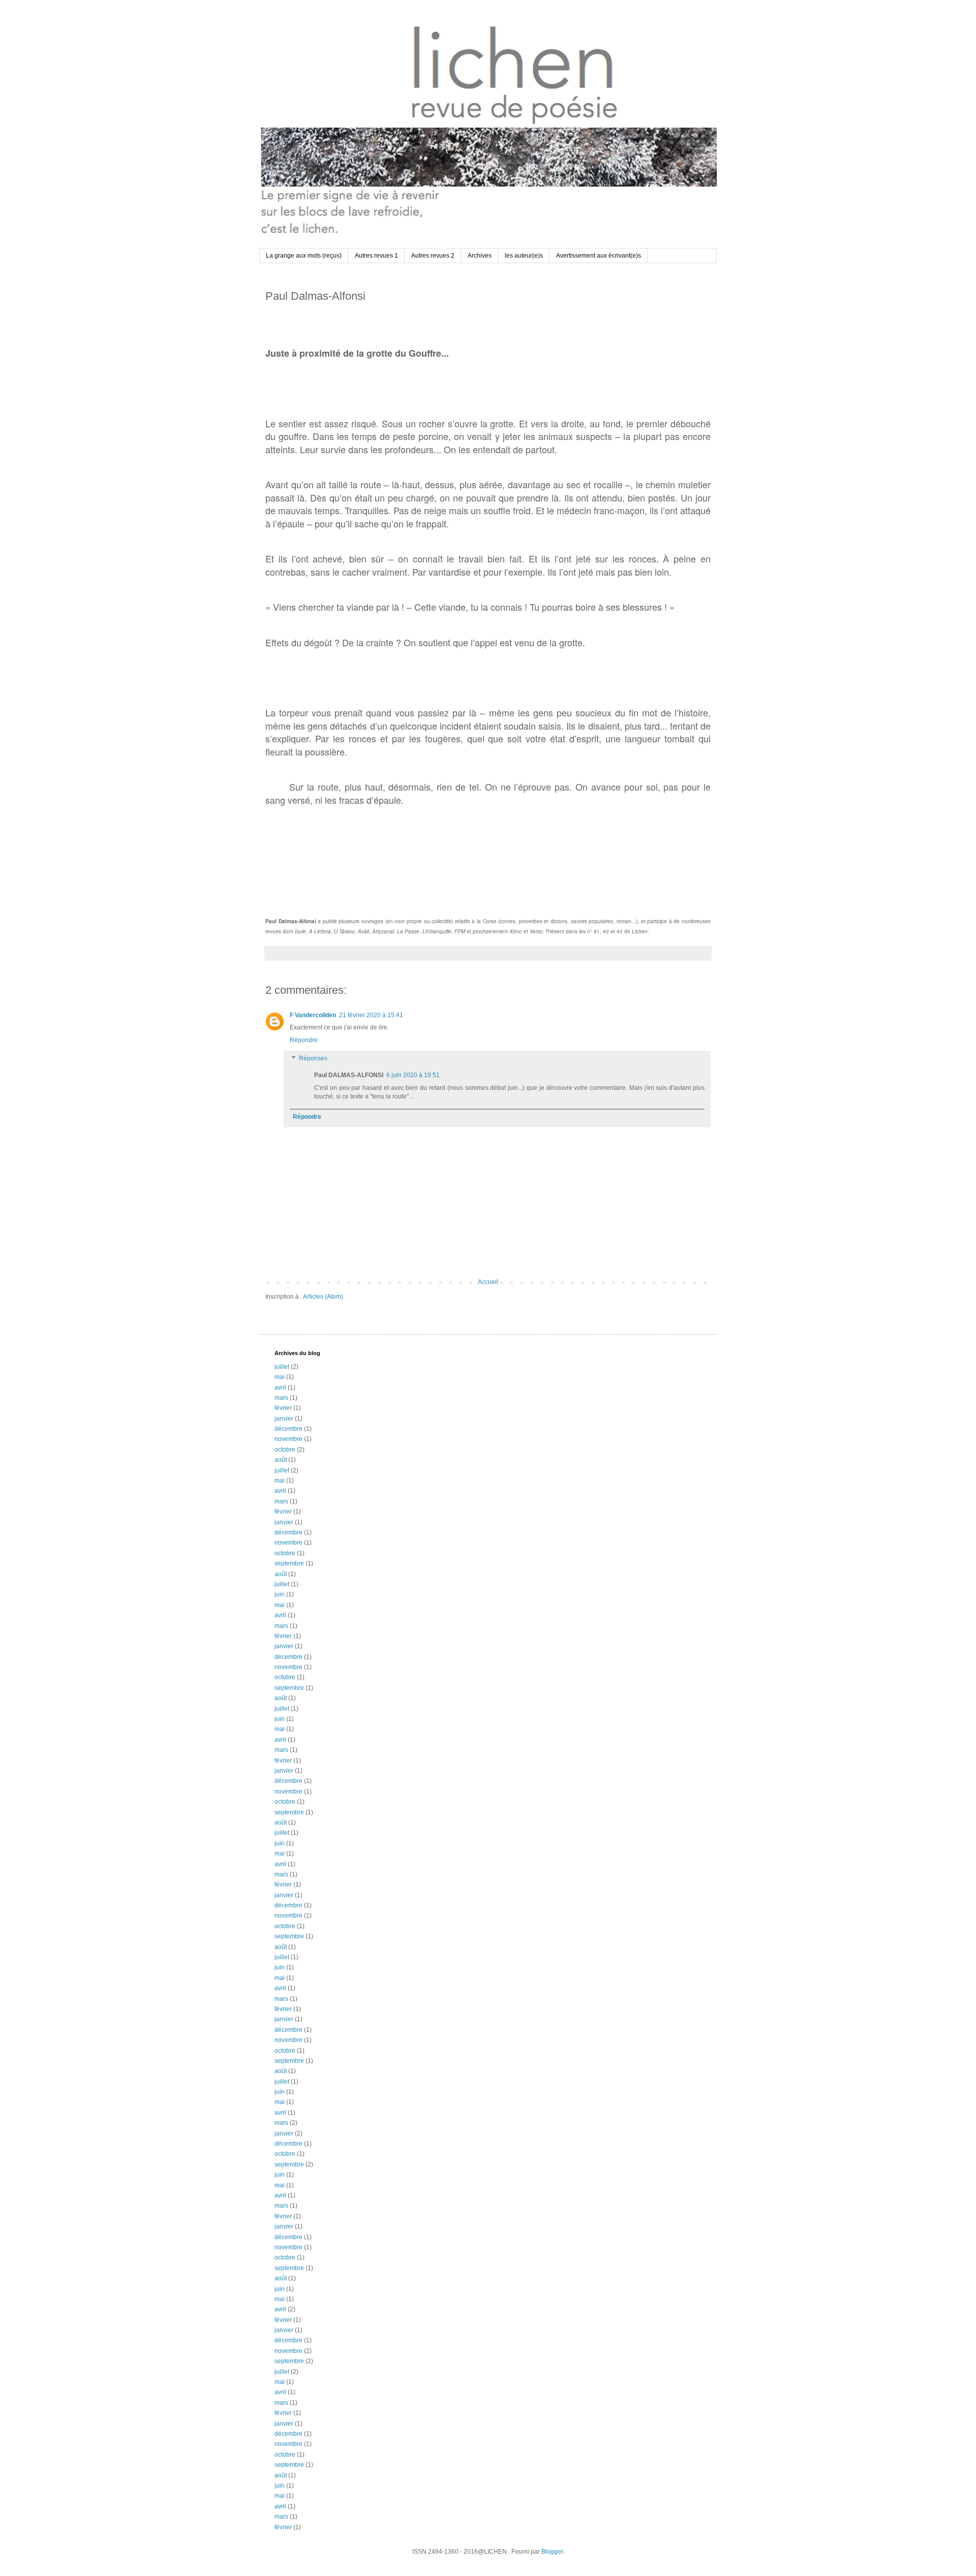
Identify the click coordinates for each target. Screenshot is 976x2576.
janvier (284, 1419)
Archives (480, 256)
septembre (289, 1563)
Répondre (304, 1040)
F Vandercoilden (313, 1015)
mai (280, 1377)
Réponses (313, 1058)
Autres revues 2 (433, 256)
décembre (288, 1429)
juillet (282, 1367)
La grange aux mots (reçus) (304, 256)
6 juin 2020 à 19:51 (413, 1075)
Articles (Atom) (323, 1297)
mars (281, 1398)
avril (280, 1388)
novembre (288, 1439)
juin (280, 1594)
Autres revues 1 (376, 256)
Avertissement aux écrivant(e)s (599, 256)
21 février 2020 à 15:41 (371, 1015)
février (283, 1408)
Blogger (552, 2552)
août (281, 1460)
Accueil (488, 1282)
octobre (285, 1450)
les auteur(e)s (524, 256)
